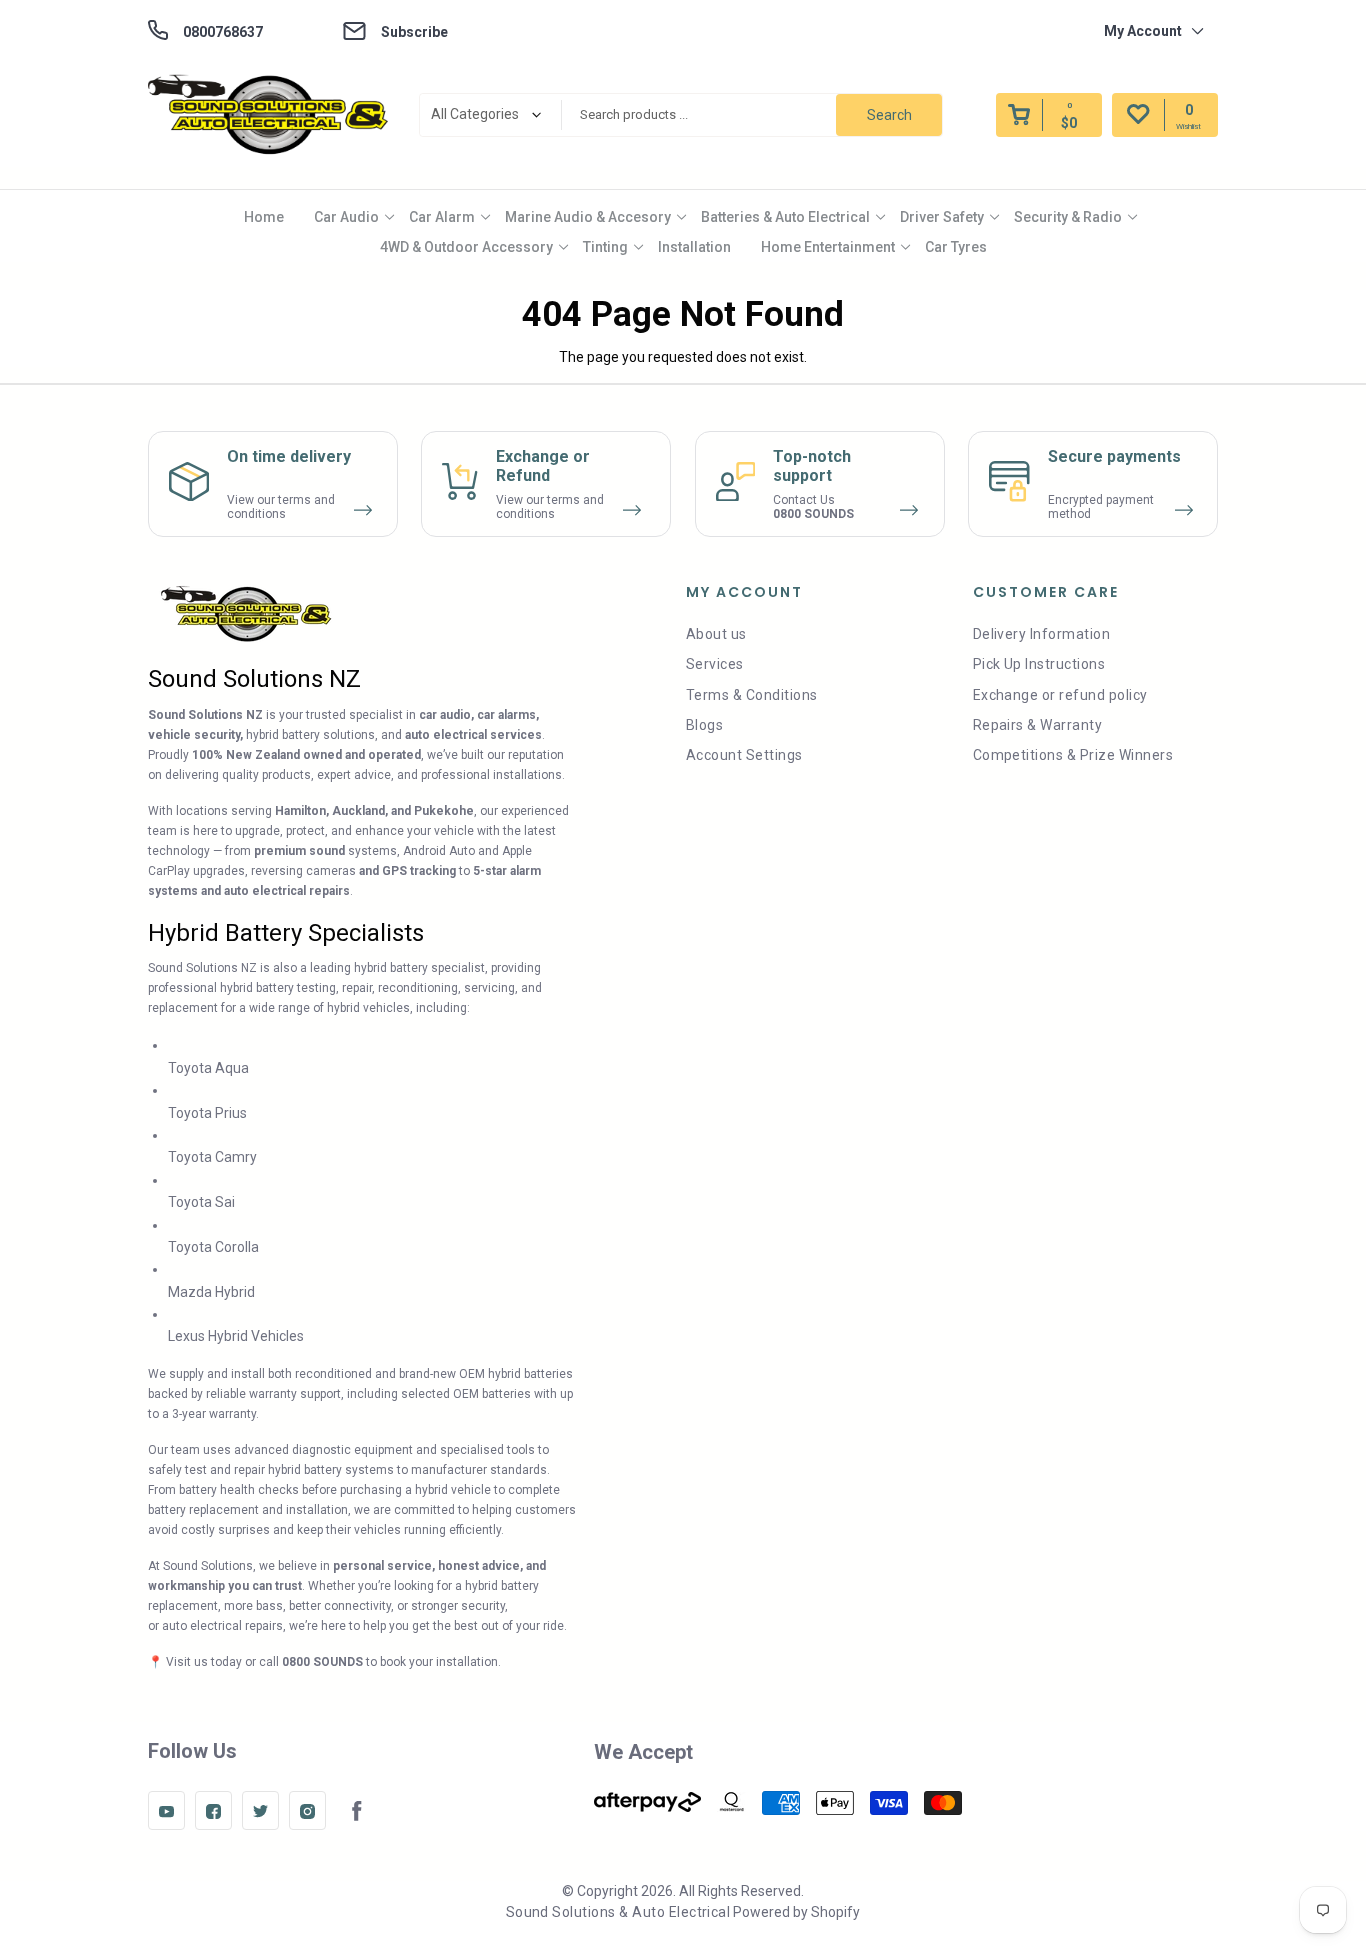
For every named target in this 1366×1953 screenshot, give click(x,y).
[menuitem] (264, 217)
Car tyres (956, 247)
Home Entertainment (828, 247)
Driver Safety (942, 217)
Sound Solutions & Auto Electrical (618, 1912)
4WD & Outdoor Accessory (466, 247)
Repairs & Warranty (1038, 725)
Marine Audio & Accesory (588, 217)
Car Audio (346, 217)
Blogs (704, 725)
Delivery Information (1042, 634)
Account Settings (744, 755)
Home (264, 217)
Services (715, 664)
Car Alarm (442, 217)
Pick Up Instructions (1039, 664)
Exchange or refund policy (1060, 695)
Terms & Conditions (752, 695)
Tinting (605, 247)
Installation (694, 247)
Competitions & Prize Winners (1073, 755)
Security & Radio (1068, 217)
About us (716, 634)
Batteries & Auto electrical (785, 217)
